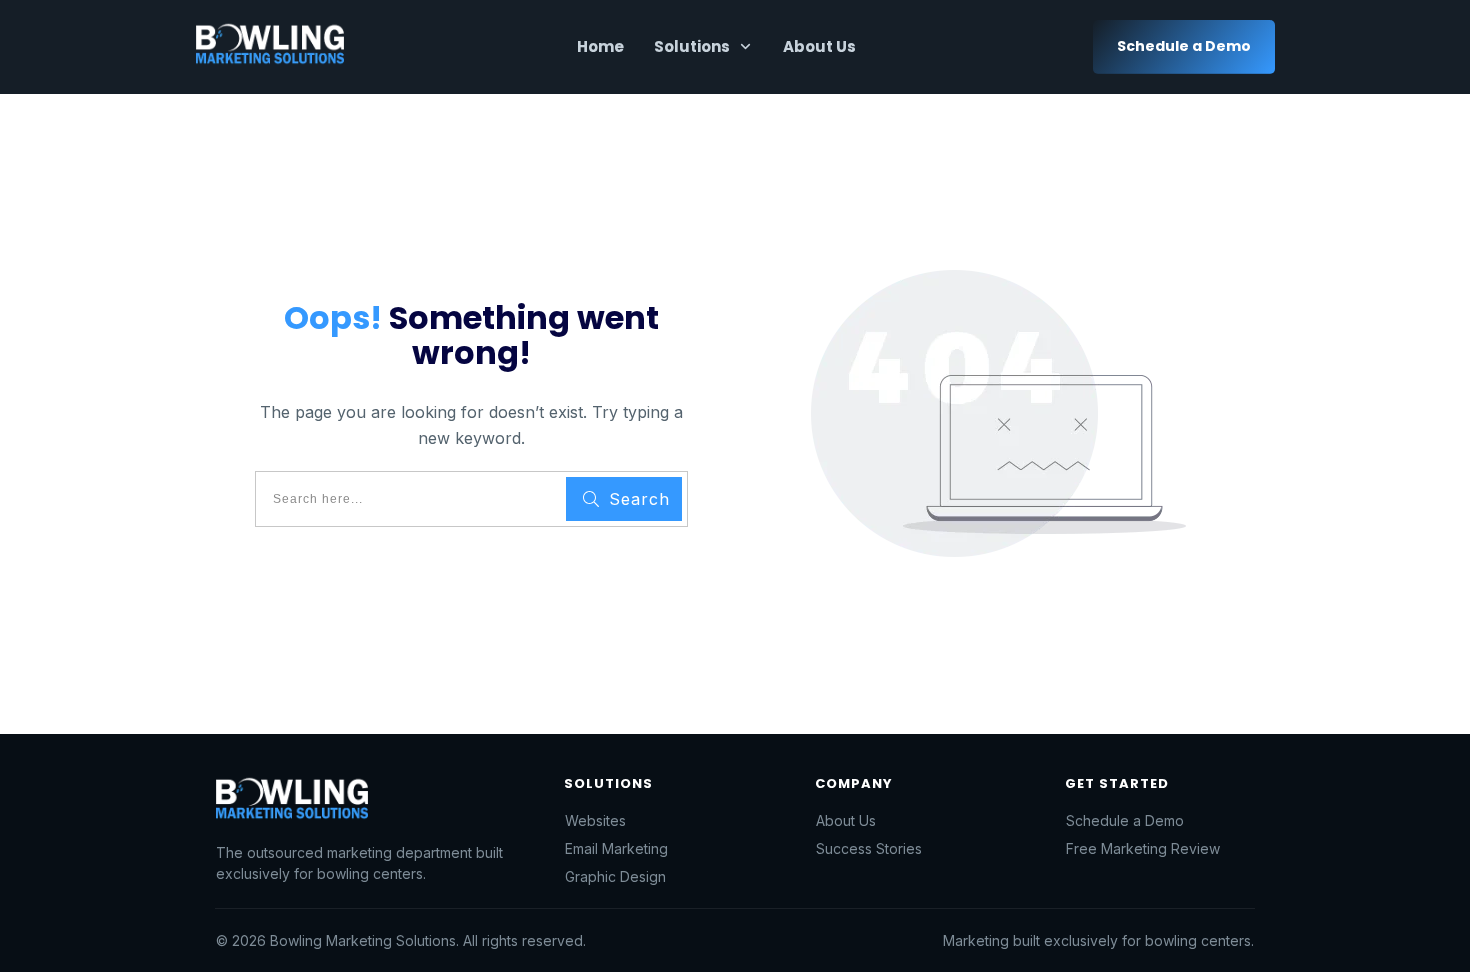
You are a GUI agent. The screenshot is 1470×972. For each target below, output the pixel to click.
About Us (846, 820)
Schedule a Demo (1125, 820)
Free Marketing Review (1143, 848)
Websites (595, 820)
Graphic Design (615, 876)
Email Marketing (616, 848)
